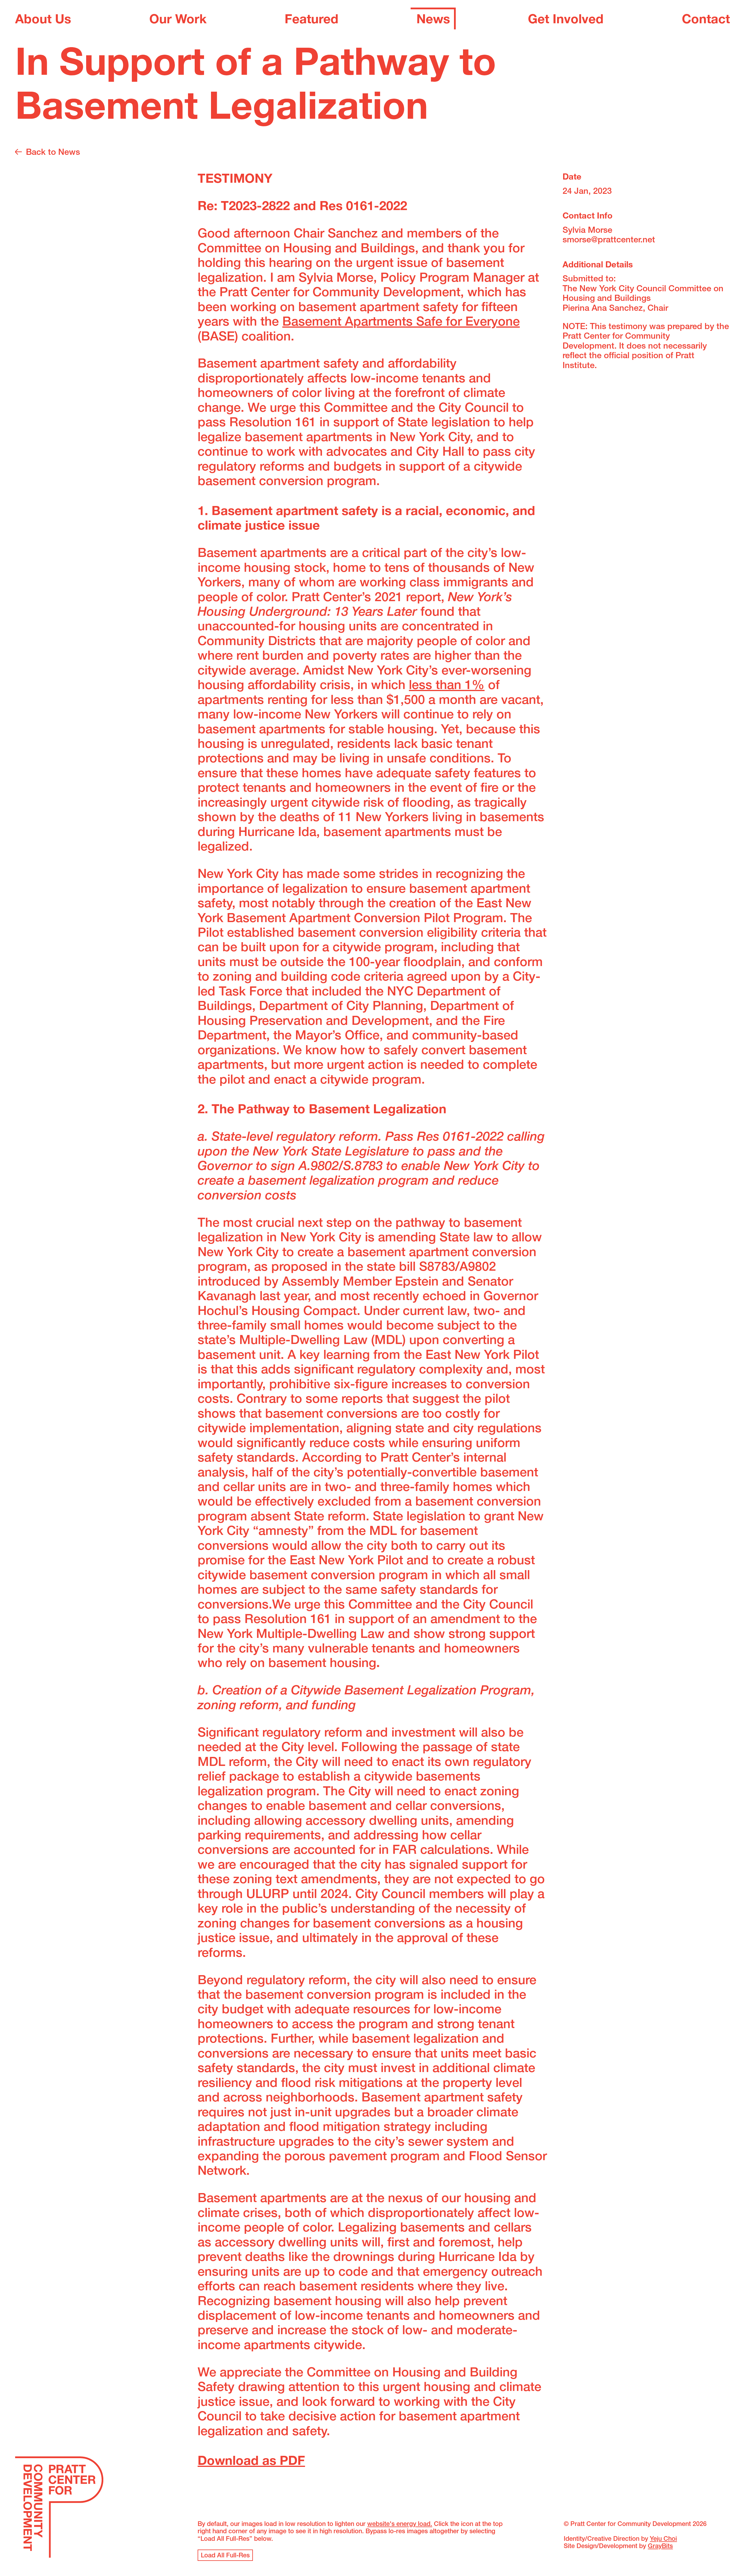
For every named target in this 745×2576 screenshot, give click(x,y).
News (433, 21)
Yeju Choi (663, 2539)
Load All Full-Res (225, 2556)
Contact (706, 21)
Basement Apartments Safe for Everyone (401, 323)
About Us (43, 21)
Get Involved (566, 21)
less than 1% (447, 686)
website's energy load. (400, 2524)
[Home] (59, 2509)
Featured (312, 21)
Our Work (178, 21)
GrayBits (660, 2547)
